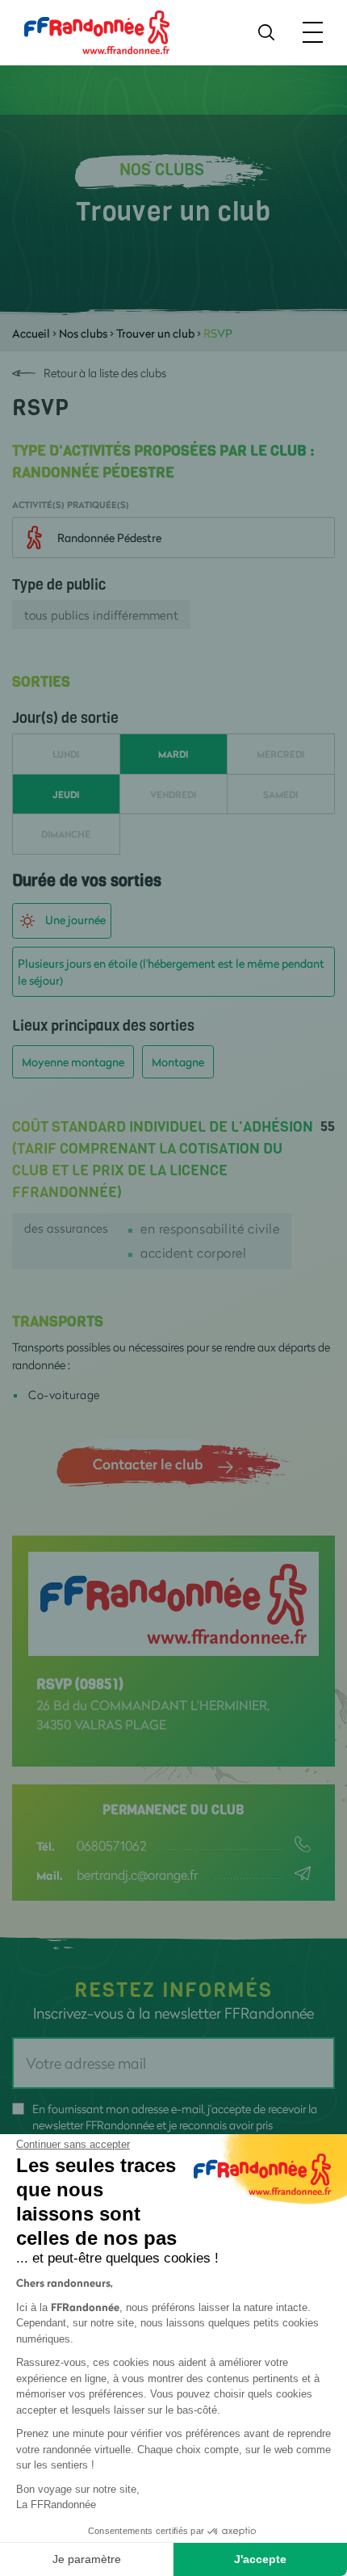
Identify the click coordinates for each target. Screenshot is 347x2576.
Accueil (31, 333)
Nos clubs (83, 333)
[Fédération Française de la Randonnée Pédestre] (97, 31)
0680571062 (111, 1845)
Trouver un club (155, 333)
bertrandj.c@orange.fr (137, 1874)
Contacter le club (148, 1464)
